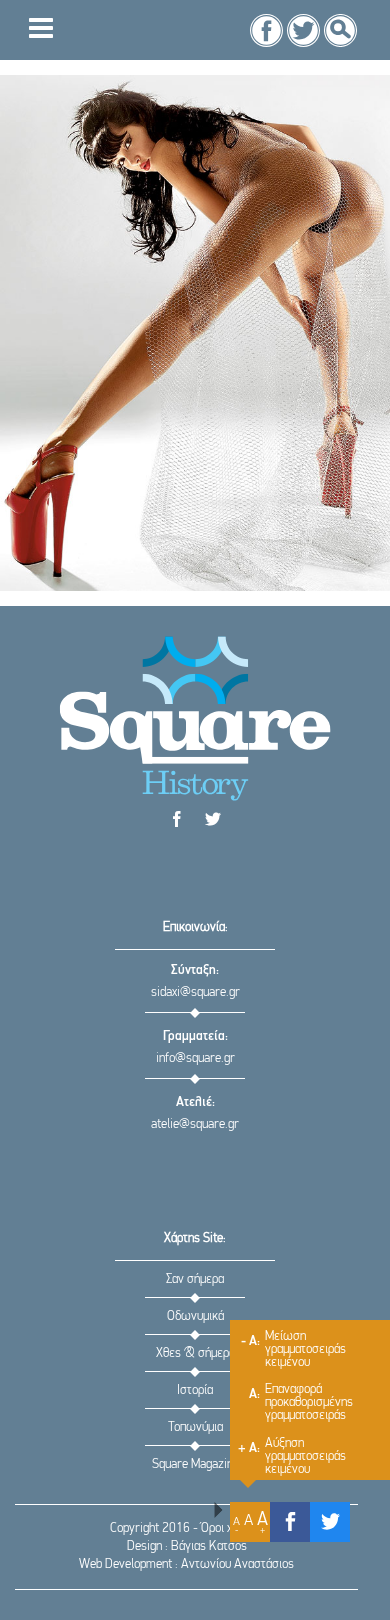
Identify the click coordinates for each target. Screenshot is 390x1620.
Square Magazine (195, 1464)
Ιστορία (195, 1390)
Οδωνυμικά (195, 1316)
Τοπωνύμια (195, 1427)
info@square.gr (195, 1058)
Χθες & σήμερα (195, 1353)
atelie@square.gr (195, 1124)
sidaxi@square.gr (195, 992)
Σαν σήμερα (195, 1279)
